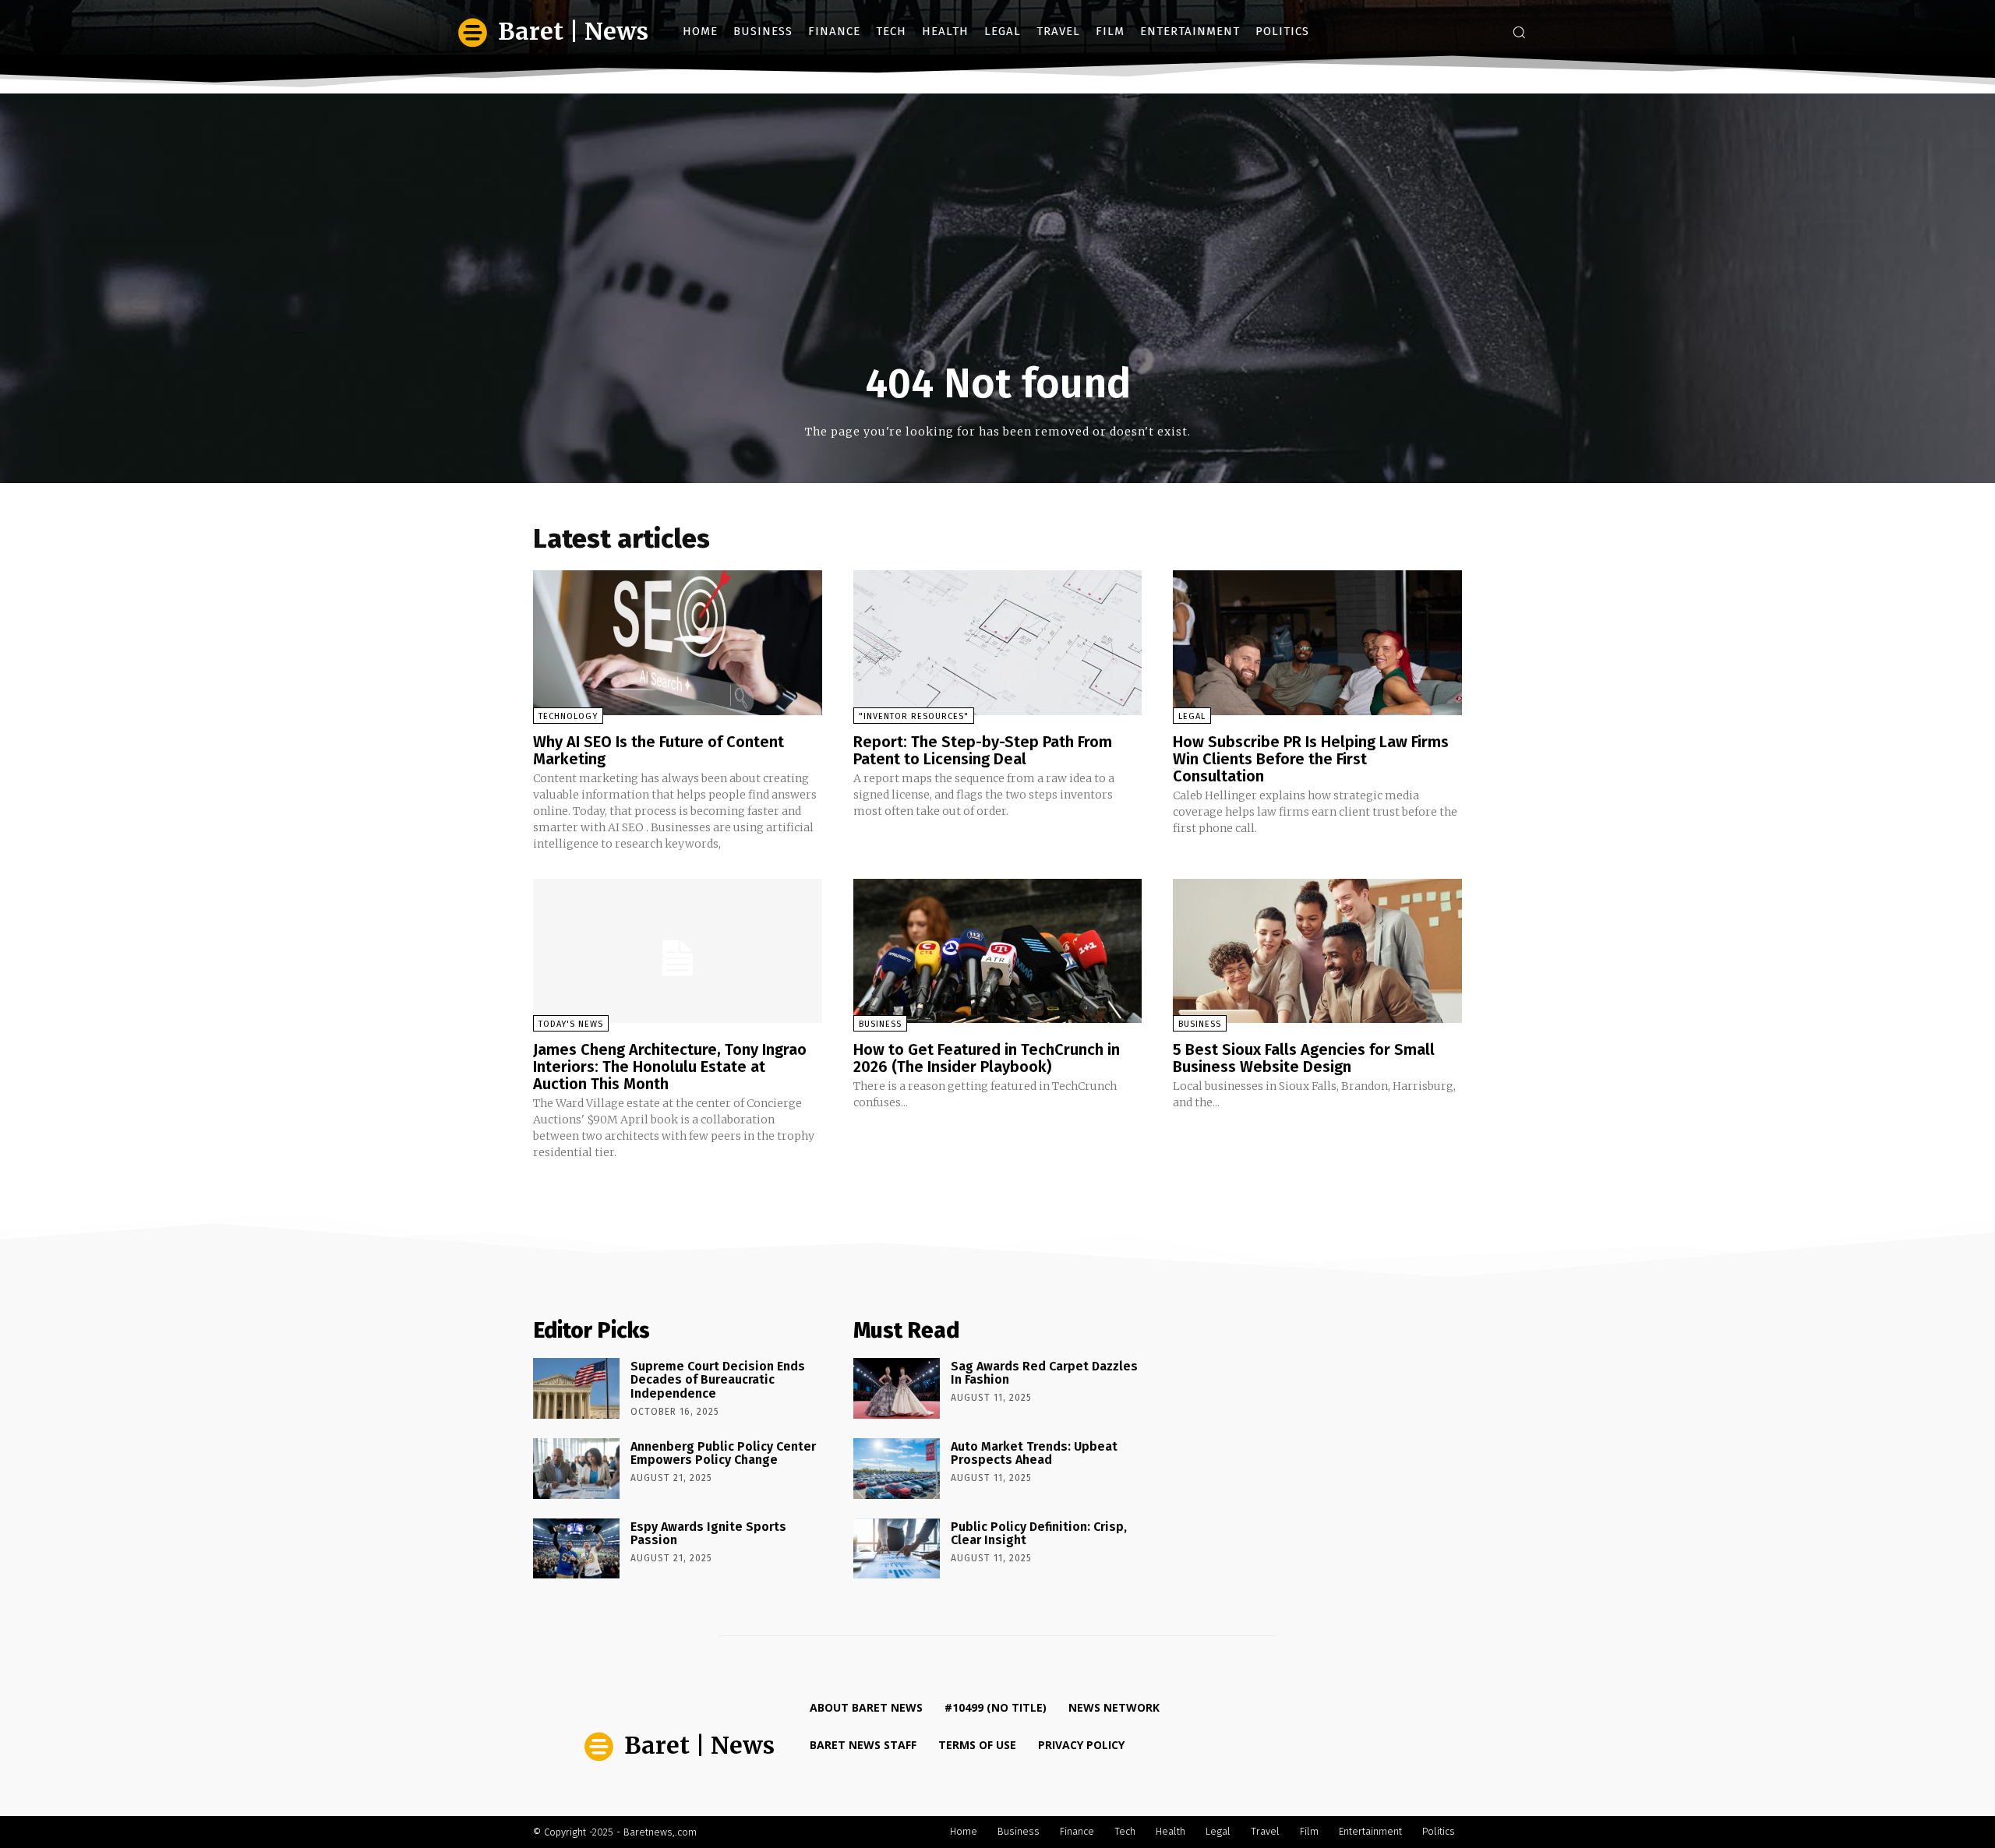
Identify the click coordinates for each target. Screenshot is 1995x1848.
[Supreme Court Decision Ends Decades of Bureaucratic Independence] (576, 1388)
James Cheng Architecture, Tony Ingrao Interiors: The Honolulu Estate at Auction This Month (670, 1067)
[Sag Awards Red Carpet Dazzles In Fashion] (897, 1388)
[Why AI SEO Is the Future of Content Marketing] (678, 642)
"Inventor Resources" (914, 716)
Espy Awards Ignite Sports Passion (708, 1534)
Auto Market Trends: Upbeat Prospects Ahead (1034, 1453)
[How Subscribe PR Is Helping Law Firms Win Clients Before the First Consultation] (1317, 642)
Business (880, 1024)
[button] (1519, 32)
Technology (568, 716)
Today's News (571, 1024)
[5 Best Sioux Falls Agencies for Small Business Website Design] (1317, 951)
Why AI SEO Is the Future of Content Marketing (659, 750)
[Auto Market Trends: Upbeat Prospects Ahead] (897, 1469)
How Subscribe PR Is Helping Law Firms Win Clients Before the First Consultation (1311, 759)
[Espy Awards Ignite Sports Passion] (576, 1549)
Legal (1192, 716)
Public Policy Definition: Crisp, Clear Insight (1039, 1534)
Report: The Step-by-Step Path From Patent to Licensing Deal (983, 750)
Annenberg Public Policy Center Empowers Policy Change (723, 1453)
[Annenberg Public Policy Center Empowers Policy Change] (576, 1469)
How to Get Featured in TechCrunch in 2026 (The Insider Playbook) (987, 1058)
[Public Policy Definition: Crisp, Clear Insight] (897, 1549)
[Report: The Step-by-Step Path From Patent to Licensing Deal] (998, 642)
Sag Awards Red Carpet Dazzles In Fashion (1044, 1373)
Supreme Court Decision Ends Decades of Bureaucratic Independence (718, 1380)
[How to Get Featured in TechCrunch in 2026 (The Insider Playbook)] (998, 951)
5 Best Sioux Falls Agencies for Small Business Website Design (1304, 1058)
